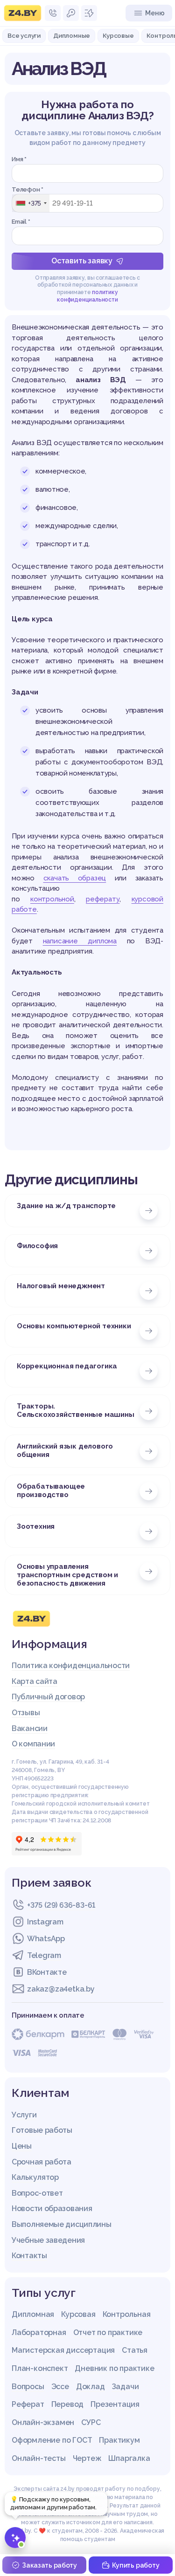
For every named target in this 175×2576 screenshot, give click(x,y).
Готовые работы (42, 2130)
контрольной (52, 899)
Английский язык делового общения (65, 1450)
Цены (22, 2146)
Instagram (45, 1922)
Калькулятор (35, 2177)
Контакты (29, 2256)
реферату (103, 899)
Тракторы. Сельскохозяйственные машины (76, 1410)
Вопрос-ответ (37, 2193)
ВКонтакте (47, 1972)
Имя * (19, 159)
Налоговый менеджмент (61, 1286)
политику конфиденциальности (87, 296)
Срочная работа (42, 2162)
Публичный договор (48, 1697)
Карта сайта (35, 1681)
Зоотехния (36, 1526)
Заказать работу (49, 2565)
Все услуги (24, 35)
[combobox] (31, 203)
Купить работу (136, 2565)
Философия (37, 1246)
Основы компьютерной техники (74, 1326)
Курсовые (118, 35)
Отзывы (26, 1713)
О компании (33, 1744)
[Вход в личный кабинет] (71, 13)
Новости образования (52, 2208)
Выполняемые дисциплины (61, 2224)
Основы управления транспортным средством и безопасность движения (67, 1575)
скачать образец (75, 878)
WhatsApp (46, 1939)
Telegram (44, 1955)
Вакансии (30, 1728)
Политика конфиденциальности (71, 1666)
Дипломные (72, 35)
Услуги (24, 2115)
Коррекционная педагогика (67, 1366)
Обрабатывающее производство (51, 1491)
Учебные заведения (48, 2240)
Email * (21, 222)
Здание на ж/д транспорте (66, 1206)
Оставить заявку (82, 261)
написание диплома (80, 941)
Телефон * (28, 189)
